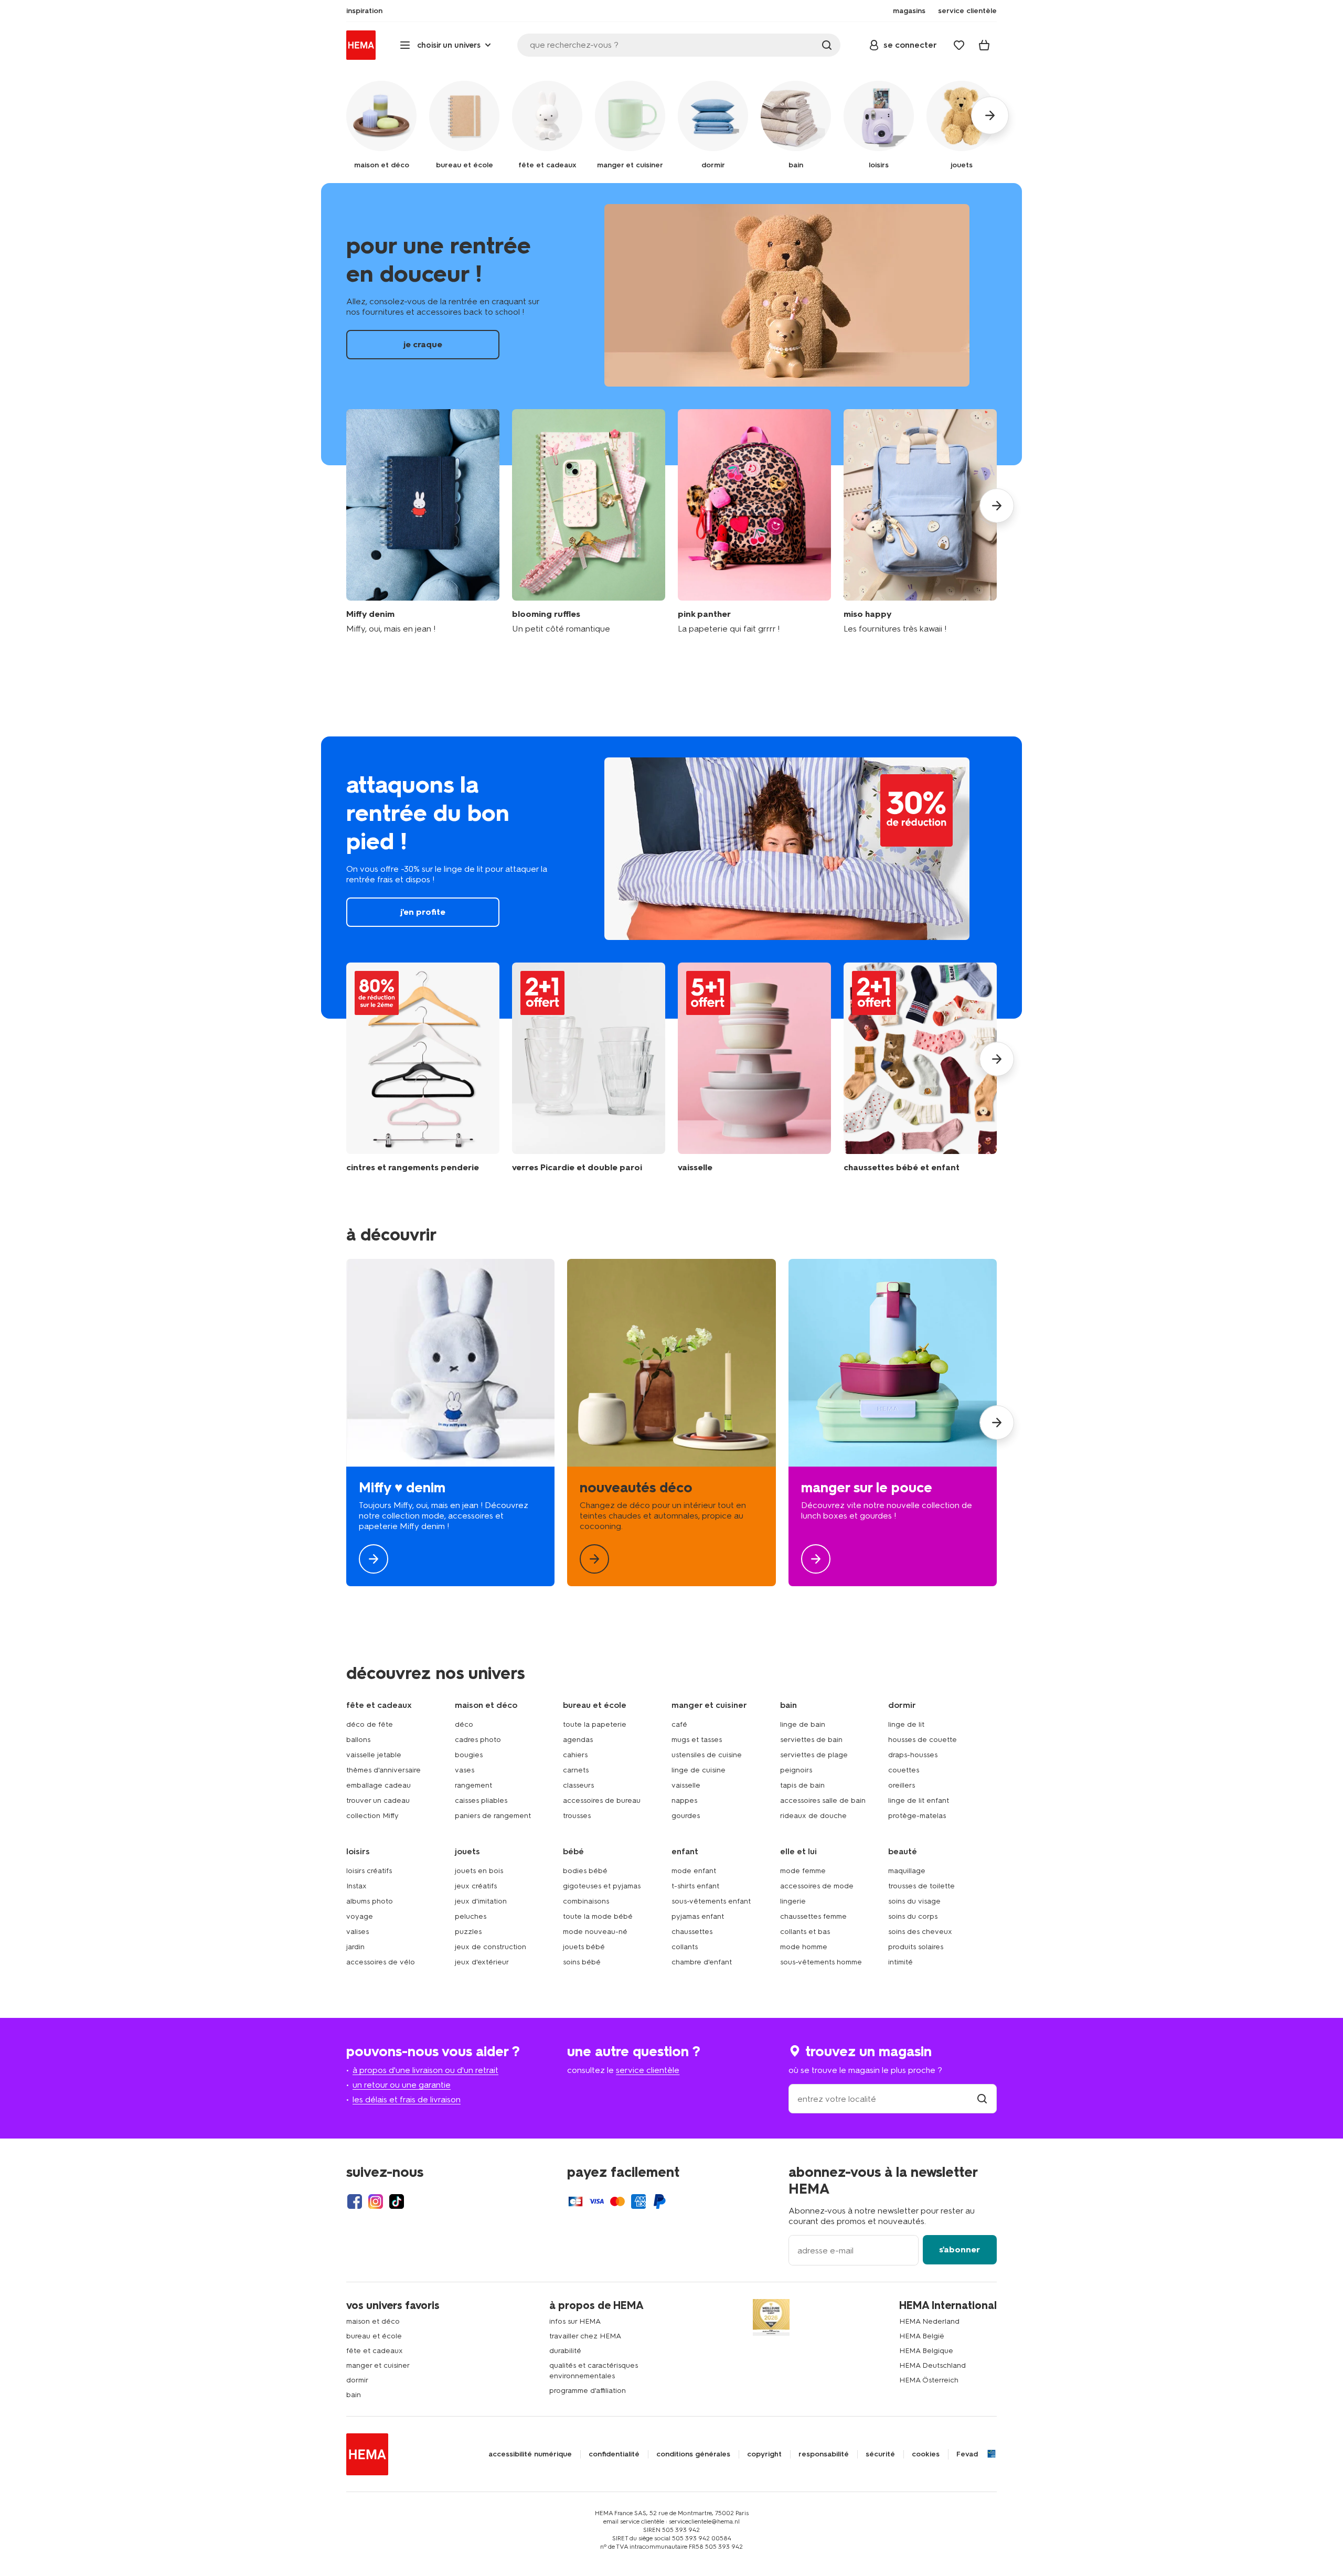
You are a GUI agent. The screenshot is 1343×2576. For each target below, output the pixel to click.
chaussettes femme (813, 1916)
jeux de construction (491, 1947)
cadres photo (478, 1740)
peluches (471, 1916)
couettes (904, 1770)
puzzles (468, 1932)
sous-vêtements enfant (711, 1901)
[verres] (589, 1068)
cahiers (575, 1755)
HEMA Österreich (929, 2380)
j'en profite (671, 878)
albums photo (370, 1901)
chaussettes (692, 1932)
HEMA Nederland (929, 2321)
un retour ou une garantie (402, 2085)
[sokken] (920, 1068)
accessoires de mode (817, 1886)
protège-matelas (917, 1816)
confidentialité (614, 2454)
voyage (360, 1916)
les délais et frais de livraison (407, 2099)
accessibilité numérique (530, 2454)
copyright (764, 2454)
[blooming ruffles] (589, 522)
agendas (578, 1740)
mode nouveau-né (595, 1932)
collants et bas (805, 1932)
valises (358, 1932)
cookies (926, 2454)
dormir (357, 2380)
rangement (473, 1785)
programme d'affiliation (588, 2391)
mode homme (804, 1947)
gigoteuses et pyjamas (602, 1886)
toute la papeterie (595, 1724)
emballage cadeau (379, 1785)
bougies (469, 1755)
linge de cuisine (699, 1770)
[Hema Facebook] (355, 2201)
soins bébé (582, 1962)
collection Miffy (372, 1816)
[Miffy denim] (423, 522)
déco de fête (370, 1724)
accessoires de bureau (602, 1800)
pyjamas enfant (698, 1916)
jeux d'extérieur (482, 1962)
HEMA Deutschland (932, 2365)
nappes (684, 1800)
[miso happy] (920, 522)
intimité (900, 1962)
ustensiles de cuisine (707, 1755)
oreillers (902, 1785)
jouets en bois (479, 1871)
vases (465, 1770)
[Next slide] (997, 506)
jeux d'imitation (481, 1901)
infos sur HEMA (575, 2321)
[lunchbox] (893, 1423)
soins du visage (914, 1901)
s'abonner (960, 2249)
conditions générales (693, 2454)
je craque (671, 324)
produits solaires (916, 1947)
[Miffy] (450, 1423)
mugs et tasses (697, 1740)
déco (464, 1724)
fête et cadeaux (375, 2351)
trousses (577, 1816)
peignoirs (796, 1770)
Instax (356, 1886)
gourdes (686, 1816)
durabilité (565, 2351)
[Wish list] (959, 45)
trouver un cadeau (378, 1800)
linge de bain (803, 1724)
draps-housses (913, 1755)
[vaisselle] (754, 1068)
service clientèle (648, 2070)
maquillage (907, 1871)
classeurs (578, 1785)
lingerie (793, 1901)
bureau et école (374, 2336)
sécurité (880, 2454)
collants (685, 1947)
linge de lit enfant (919, 1800)
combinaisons (586, 1901)
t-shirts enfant (695, 1886)
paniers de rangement (493, 1816)
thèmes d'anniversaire (383, 1770)
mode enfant (694, 1871)
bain (354, 2395)
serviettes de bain (811, 1740)
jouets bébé (584, 1947)
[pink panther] (754, 522)
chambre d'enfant (702, 1962)
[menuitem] (364, 11)
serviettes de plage (814, 1755)
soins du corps (913, 1916)
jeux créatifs (476, 1886)
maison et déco (373, 2321)
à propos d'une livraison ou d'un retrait (425, 2070)
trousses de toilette (921, 1886)
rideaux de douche (813, 1816)
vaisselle (686, 1785)
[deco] (671, 1423)
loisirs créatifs (369, 1871)
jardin (355, 1947)
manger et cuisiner (378, 2365)
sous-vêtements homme (821, 1962)
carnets (576, 1770)
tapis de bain (802, 1785)
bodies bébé (585, 1871)
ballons (358, 1740)
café (679, 1724)
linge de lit (906, 1724)
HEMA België (922, 2336)
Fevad (967, 2454)
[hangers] (423, 1068)
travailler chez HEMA (585, 2336)
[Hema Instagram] (376, 2201)
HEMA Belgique (926, 2351)
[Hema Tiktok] (397, 2201)
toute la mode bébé (598, 1916)
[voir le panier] (984, 45)
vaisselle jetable (374, 1755)
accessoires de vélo (381, 1962)
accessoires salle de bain (823, 1800)
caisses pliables (481, 1800)
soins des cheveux (920, 1932)
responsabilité (824, 2454)
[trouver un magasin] (982, 2099)
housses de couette (923, 1740)
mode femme (803, 1871)
